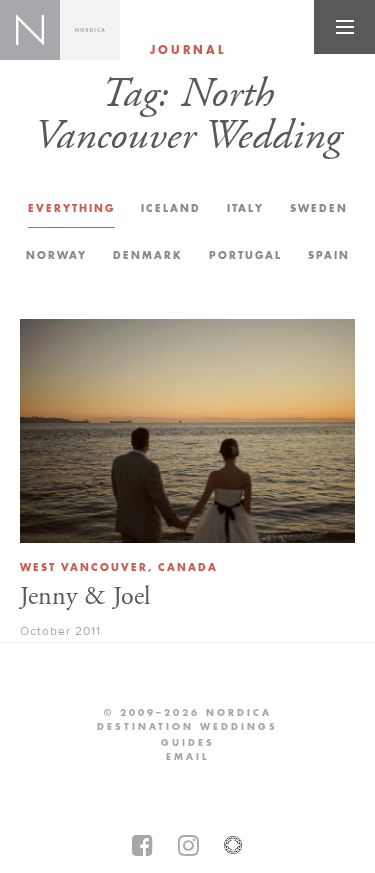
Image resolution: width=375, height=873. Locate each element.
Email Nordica (187, 757)
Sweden (319, 208)
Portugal (245, 255)
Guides (188, 743)
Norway (56, 255)
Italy (245, 208)
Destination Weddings (187, 727)
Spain (329, 255)
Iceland (171, 208)
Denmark (148, 255)
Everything (71, 208)
